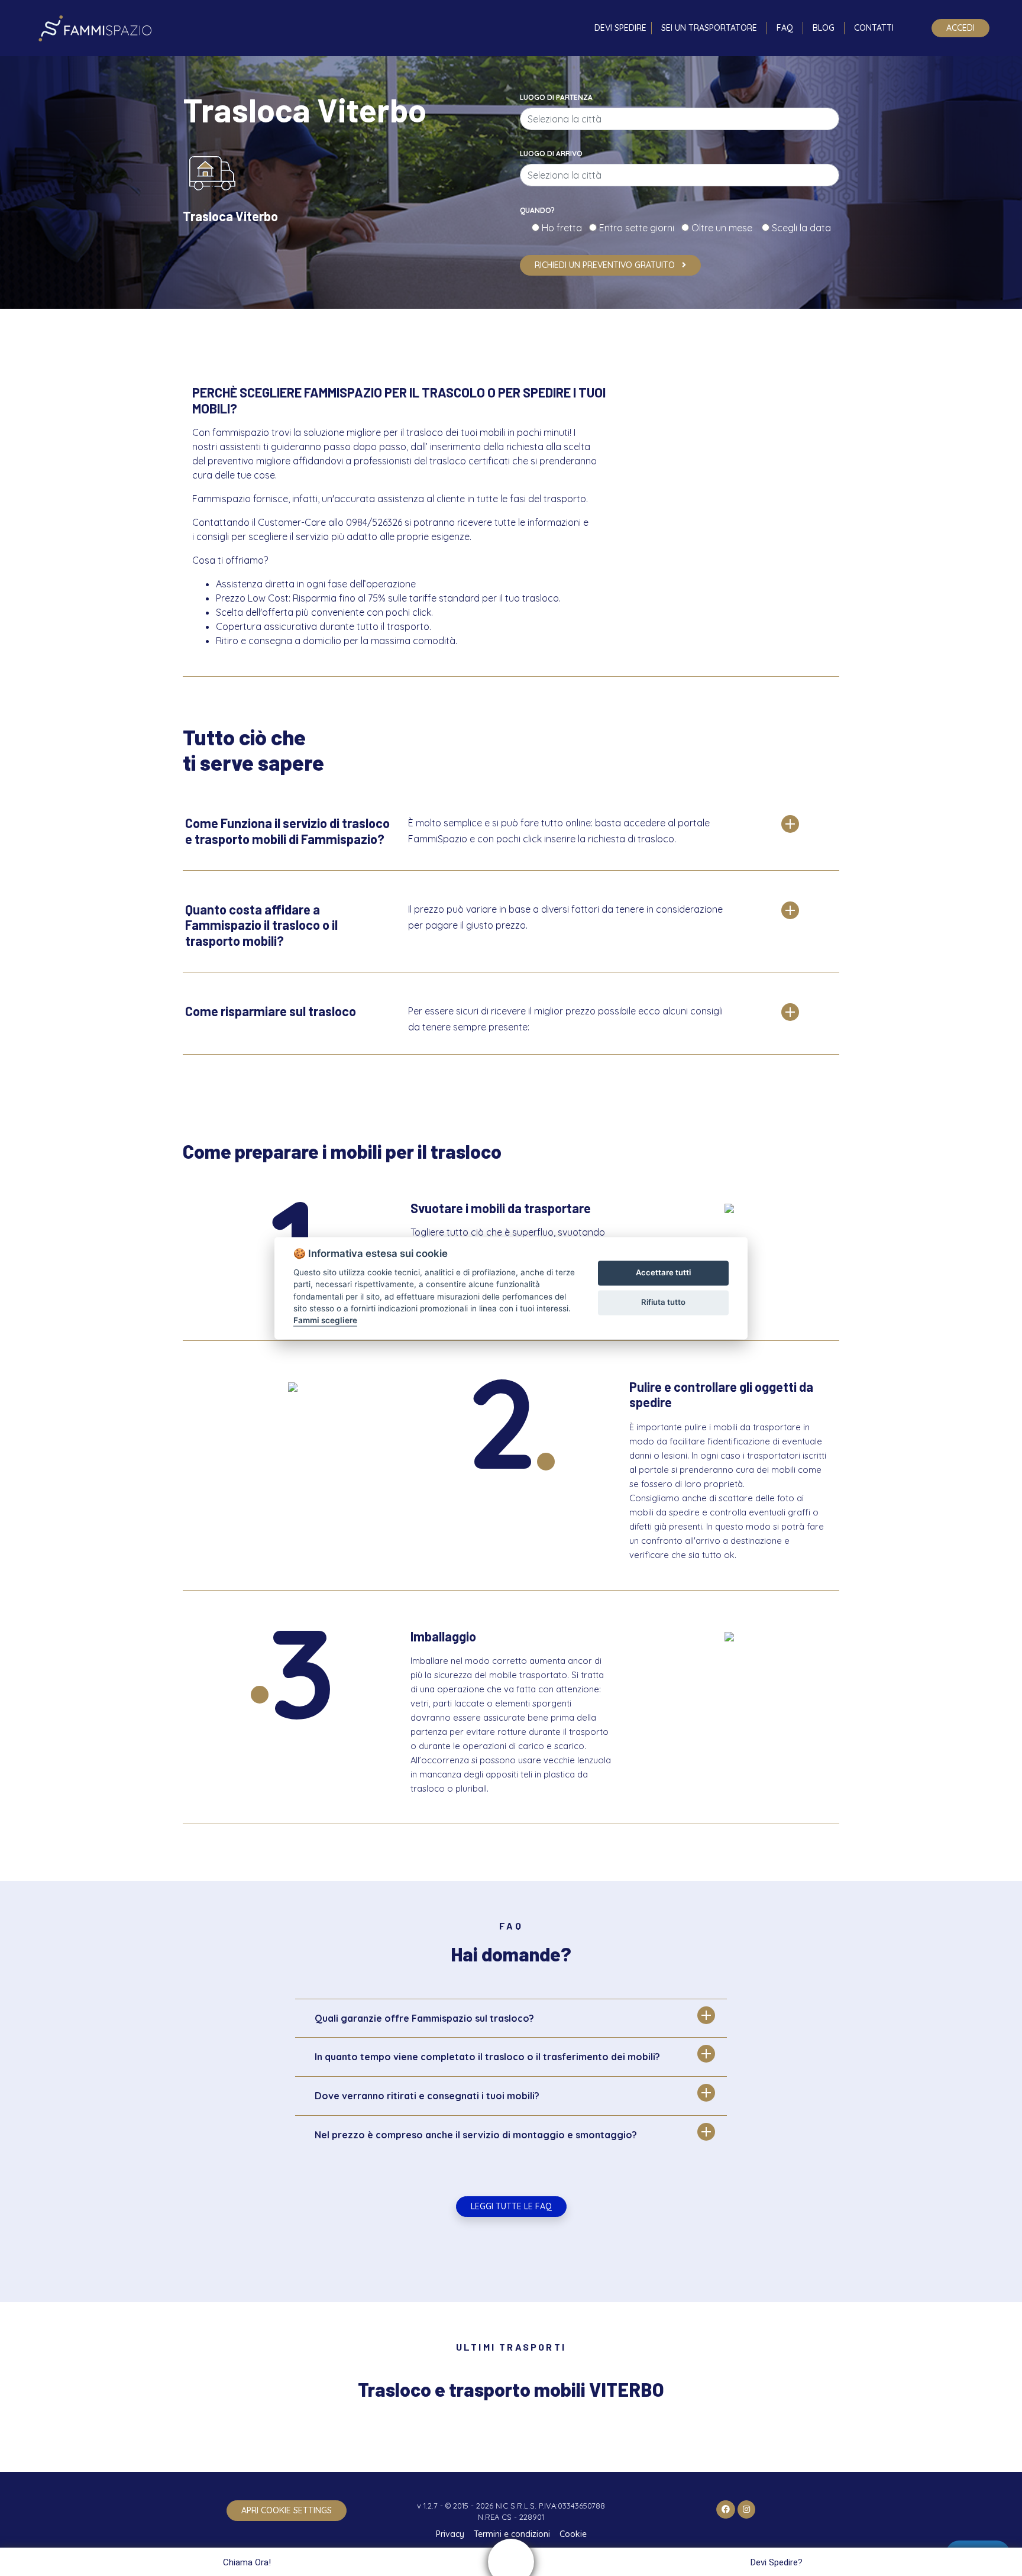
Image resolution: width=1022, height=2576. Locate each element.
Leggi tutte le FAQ (511, 2206)
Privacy (450, 2534)
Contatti (874, 28)
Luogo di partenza (556, 97)
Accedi (960, 28)
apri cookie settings (287, 2510)
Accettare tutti (663, 1273)
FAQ (785, 28)
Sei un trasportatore (709, 28)
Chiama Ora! (247, 2562)
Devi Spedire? (777, 2562)
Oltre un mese (725, 228)
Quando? (537, 210)
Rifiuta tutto (663, 1302)
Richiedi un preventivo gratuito (606, 265)
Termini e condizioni (512, 2534)
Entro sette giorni (639, 228)
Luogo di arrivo (551, 153)
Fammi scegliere (325, 1321)
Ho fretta (564, 228)
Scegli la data (800, 228)
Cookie (573, 2534)
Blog (824, 28)
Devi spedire (620, 28)
